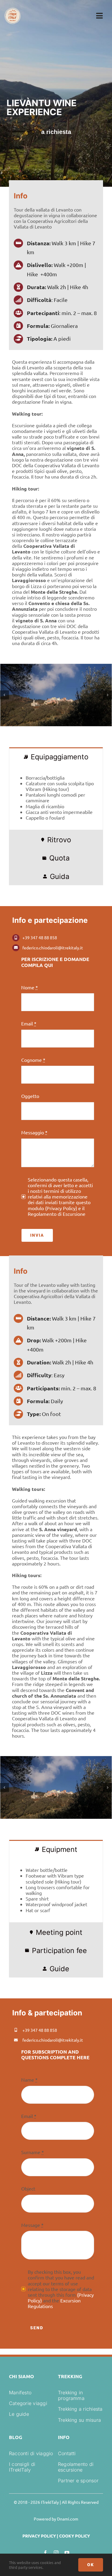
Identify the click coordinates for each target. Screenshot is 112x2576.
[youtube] (67, 2553)
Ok (91, 2565)
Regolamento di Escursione (57, 1214)
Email (29, 1024)
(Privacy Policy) (61, 1208)
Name (29, 2080)
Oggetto (30, 1096)
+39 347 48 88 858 (40, 937)
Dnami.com (68, 2519)
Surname (33, 2152)
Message (32, 2225)
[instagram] (56, 2553)
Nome (30, 987)
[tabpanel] (56, 798)
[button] (4, 695)
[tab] (56, 756)
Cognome (33, 1060)
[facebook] (45, 2553)
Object (28, 2189)
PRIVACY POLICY (39, 2536)
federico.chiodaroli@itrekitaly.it (53, 948)
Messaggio (34, 1132)
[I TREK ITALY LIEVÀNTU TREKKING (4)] (56, 695)
